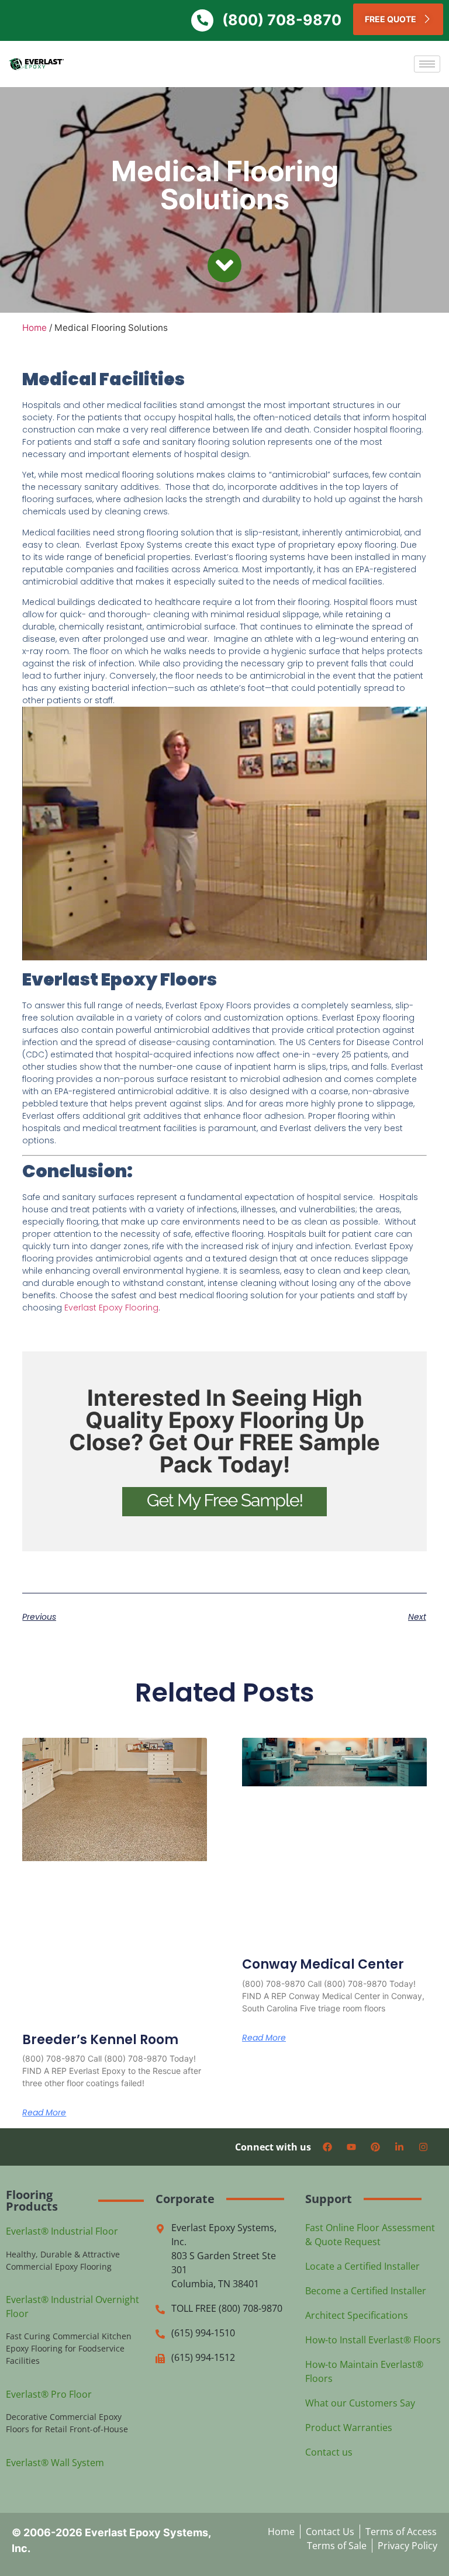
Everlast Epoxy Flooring (111, 1308)
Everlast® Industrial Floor (62, 2231)
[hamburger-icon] (427, 64)
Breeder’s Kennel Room (100, 2040)
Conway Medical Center (323, 1964)
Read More (44, 2112)
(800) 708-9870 (282, 20)
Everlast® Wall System (55, 2463)
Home (34, 328)
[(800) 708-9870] (202, 20)
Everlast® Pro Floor (49, 2394)
